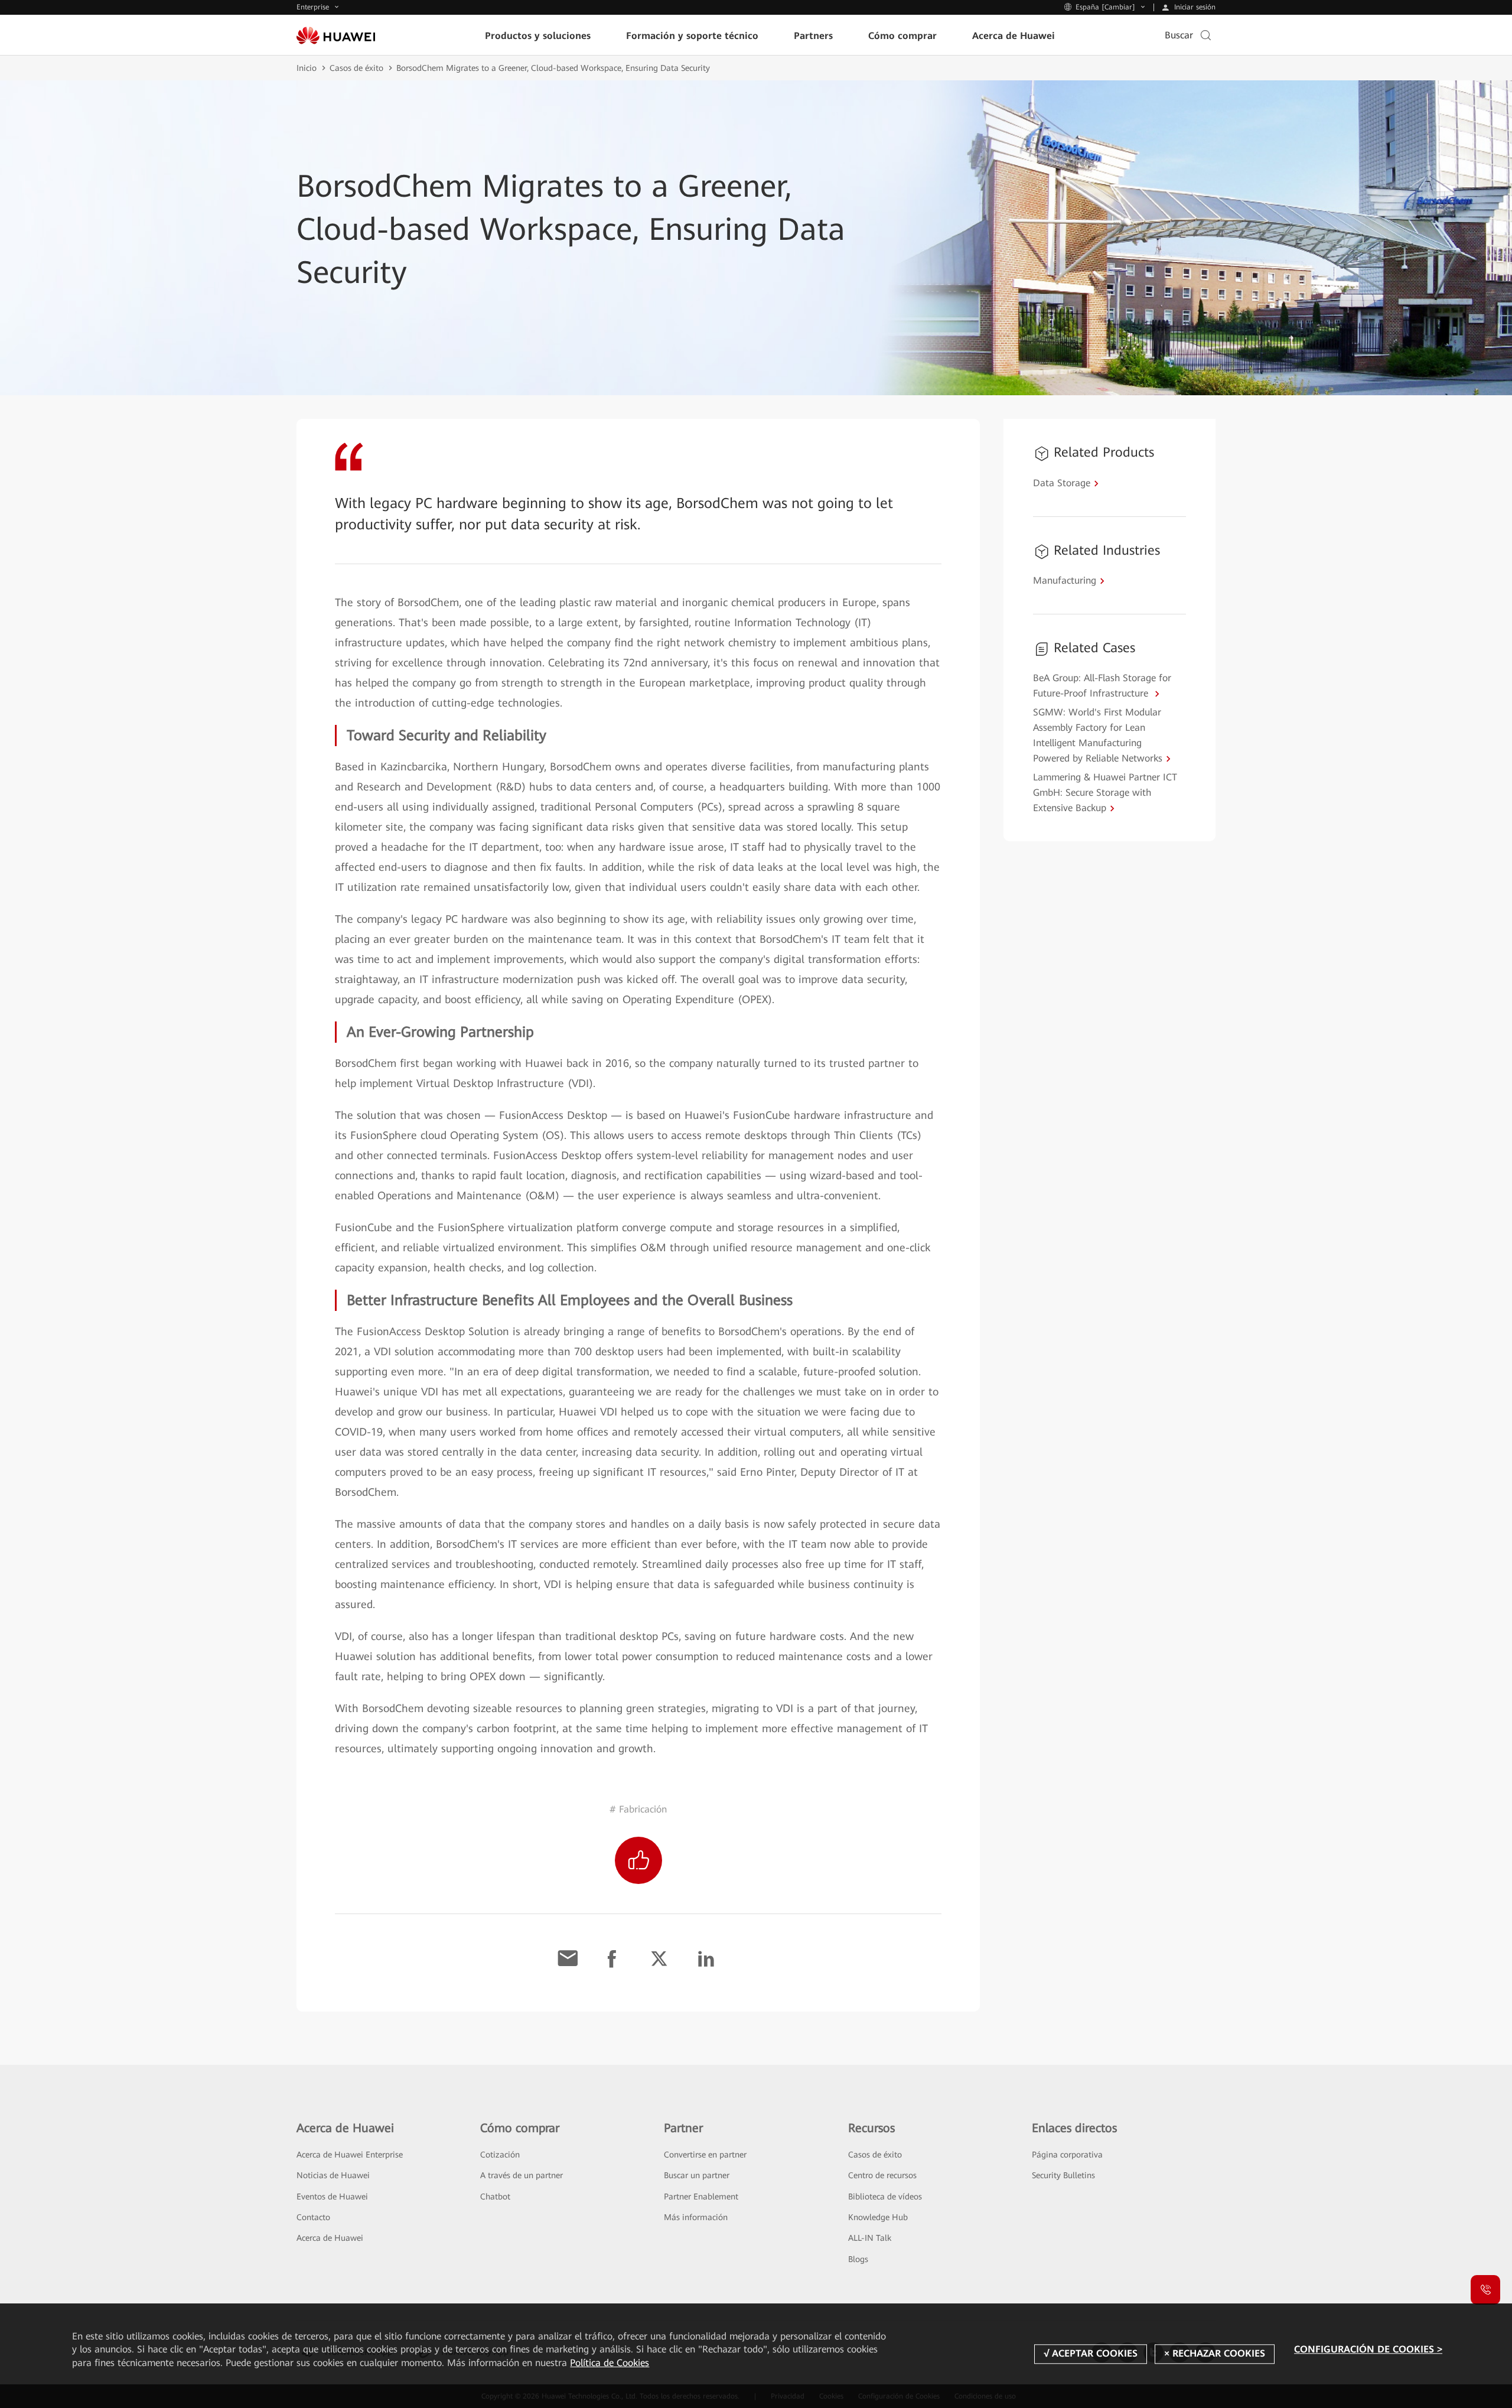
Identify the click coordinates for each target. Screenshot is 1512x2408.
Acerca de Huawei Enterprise (350, 2155)
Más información (696, 2217)
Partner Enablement (701, 2197)
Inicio (307, 68)
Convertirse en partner (705, 2155)
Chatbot (495, 2197)
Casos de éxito (356, 68)
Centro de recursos (882, 2175)
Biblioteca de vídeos (885, 2197)
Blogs (858, 2259)
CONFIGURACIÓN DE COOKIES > (1368, 2349)
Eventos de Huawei (332, 2197)
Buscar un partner (697, 2175)
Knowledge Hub (878, 2217)
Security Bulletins (1063, 2175)
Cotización (500, 2155)
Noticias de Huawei (333, 2175)
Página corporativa (1067, 2155)
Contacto (313, 2217)
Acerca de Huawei (330, 2238)
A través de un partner (522, 2175)
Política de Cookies (610, 2363)
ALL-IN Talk (870, 2238)
